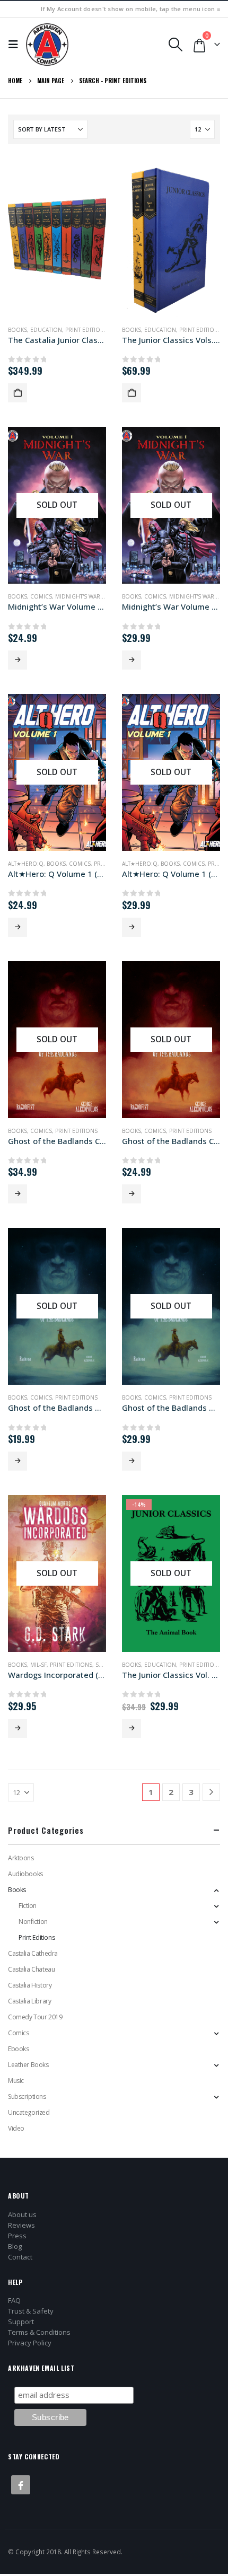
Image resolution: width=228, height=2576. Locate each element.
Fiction (28, 1906)
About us (22, 2214)
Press (17, 2236)
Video (16, 2128)
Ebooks (18, 2049)
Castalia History (30, 1985)
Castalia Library (29, 2001)
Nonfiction (33, 1922)
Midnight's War (78, 596)
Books (17, 330)
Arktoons (21, 1858)
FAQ (14, 2300)
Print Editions (125, 81)
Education (46, 330)
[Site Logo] (47, 45)
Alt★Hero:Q (26, 864)
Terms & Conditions (39, 2332)
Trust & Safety (31, 2311)
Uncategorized (29, 2112)
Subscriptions (27, 2096)
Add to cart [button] (17, 393)
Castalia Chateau (31, 1969)
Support (21, 2322)
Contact (20, 2257)
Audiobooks (25, 1874)
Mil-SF (38, 1665)
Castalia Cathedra (33, 1953)
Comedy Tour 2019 (35, 2017)
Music (16, 2081)
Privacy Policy (30, 2343)
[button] (16, 45)
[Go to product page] (57, 239)
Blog (15, 2246)
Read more (17, 660)
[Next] (211, 1792)
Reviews (21, 2225)
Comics (41, 596)
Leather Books (28, 2065)
